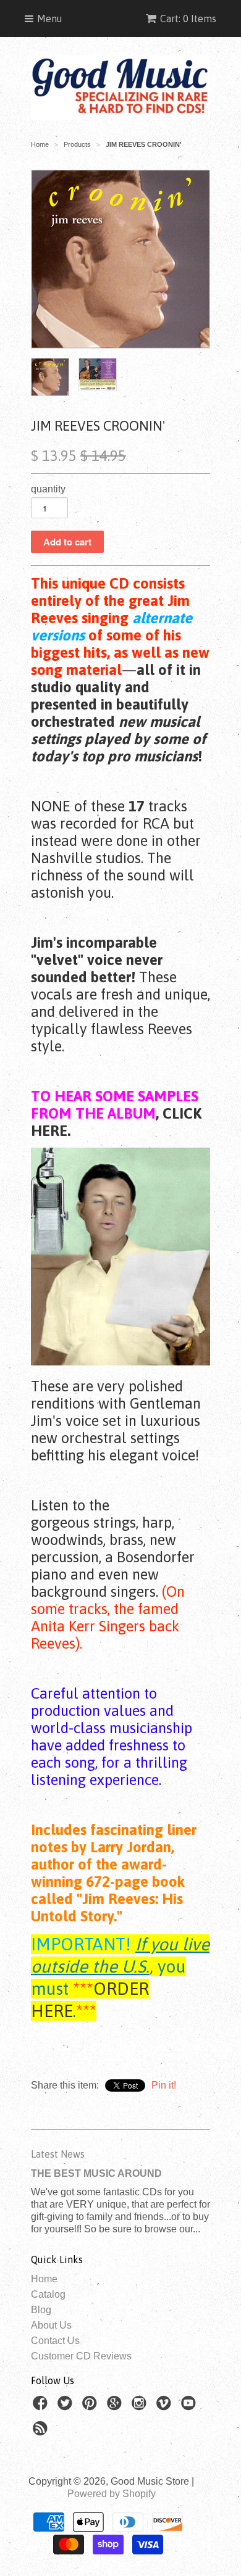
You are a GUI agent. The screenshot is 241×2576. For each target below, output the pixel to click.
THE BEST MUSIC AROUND (96, 2173)
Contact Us (55, 2341)
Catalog (48, 2294)
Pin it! (164, 2085)
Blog (41, 2310)
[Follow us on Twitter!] (67, 2407)
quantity (48, 489)
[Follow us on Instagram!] (141, 2407)
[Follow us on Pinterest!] (91, 2407)
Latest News (58, 2154)
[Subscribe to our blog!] (42, 2432)
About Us (51, 2325)
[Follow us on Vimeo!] (166, 2407)
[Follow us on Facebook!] (42, 2407)
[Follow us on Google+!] (116, 2407)
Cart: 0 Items (188, 19)
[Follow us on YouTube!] (190, 2407)
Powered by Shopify (112, 2494)
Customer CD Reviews (81, 2356)
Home (44, 2279)
